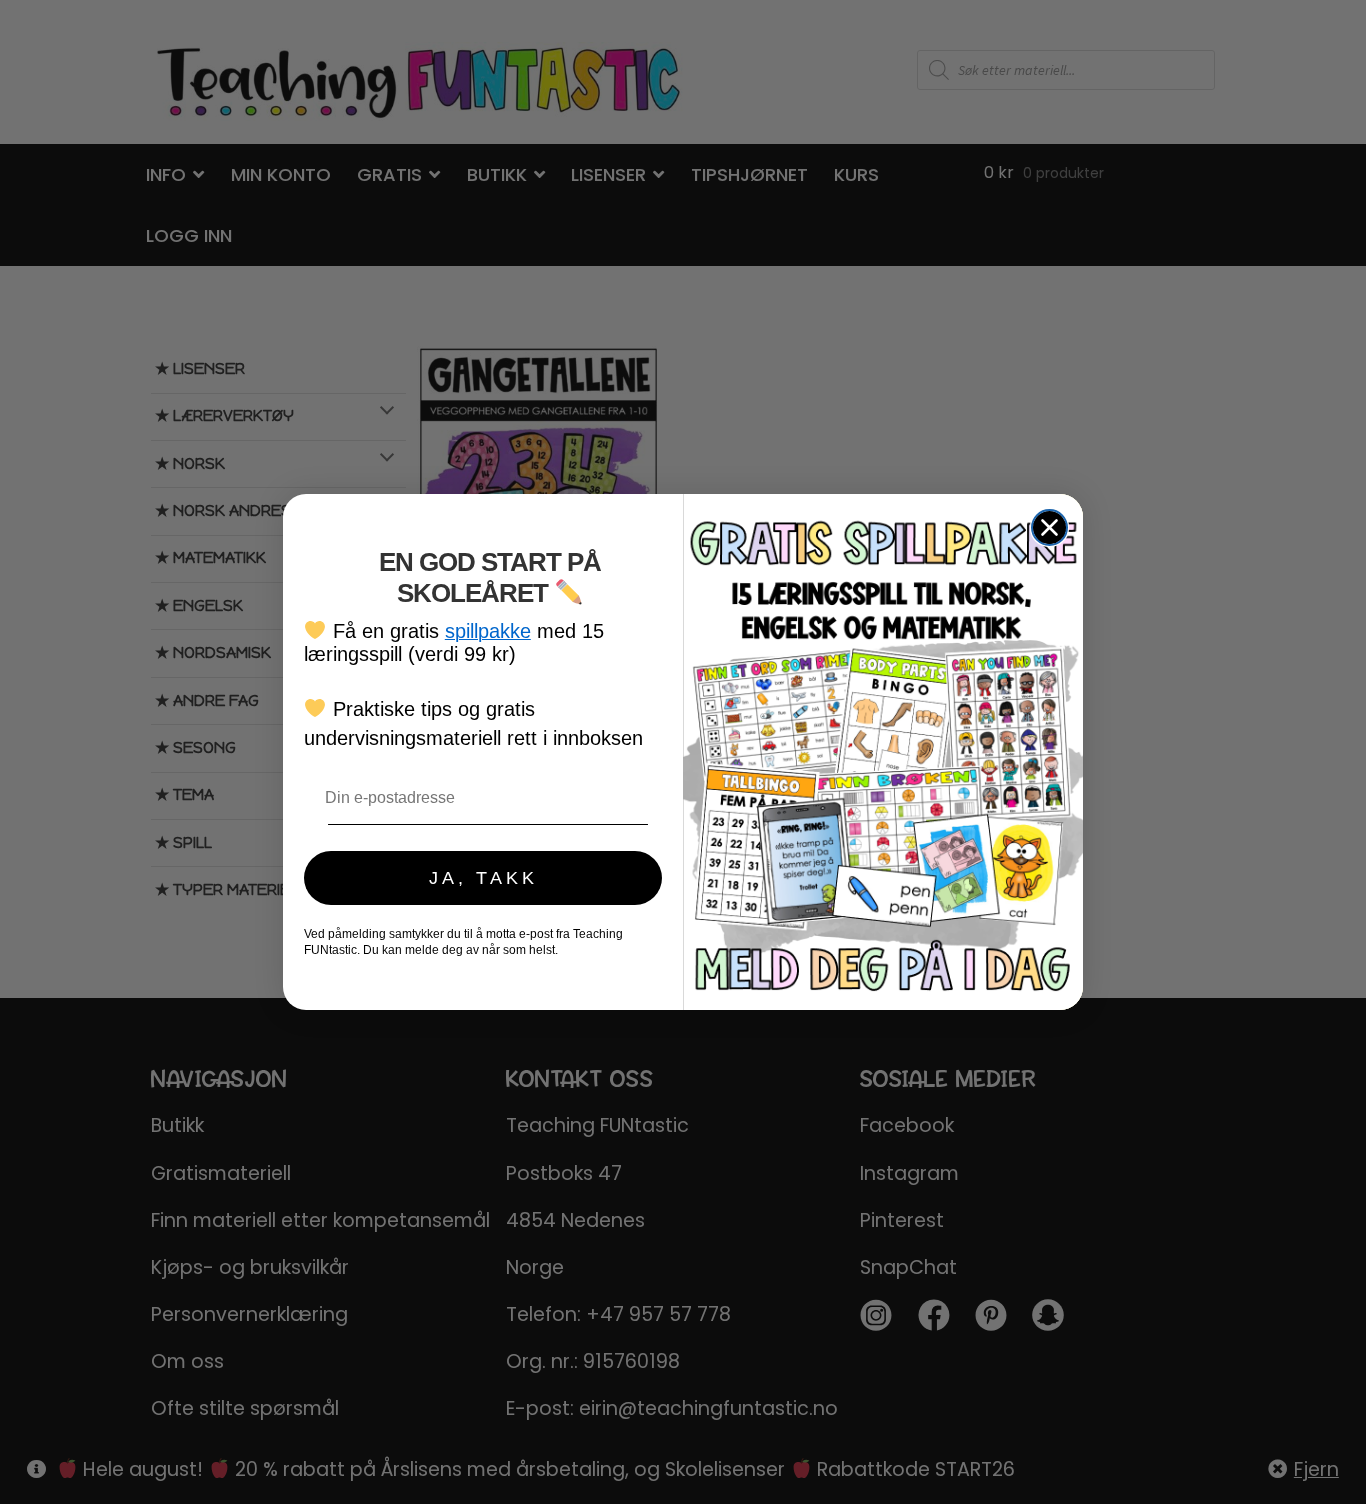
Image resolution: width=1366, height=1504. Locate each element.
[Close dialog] (1049, 527)
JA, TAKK (483, 878)
